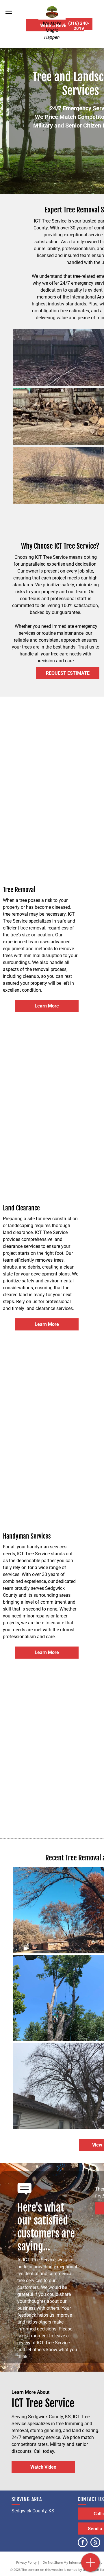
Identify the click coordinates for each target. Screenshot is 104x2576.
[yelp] (95, 2543)
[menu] (9, 12)
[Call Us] (91, 2565)
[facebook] (83, 2543)
